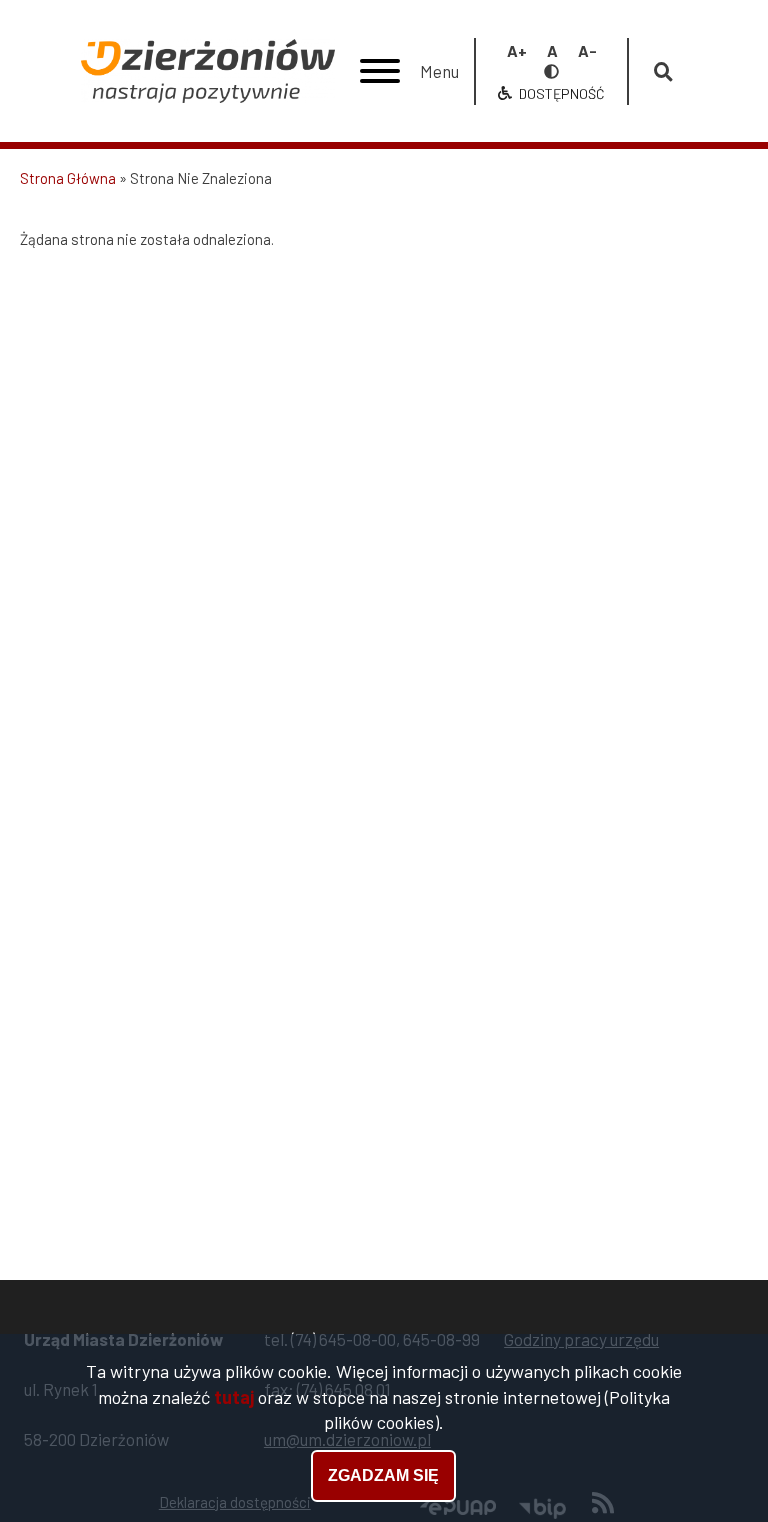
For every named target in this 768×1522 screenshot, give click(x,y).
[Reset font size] (552, 50)
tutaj (234, 1397)
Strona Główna (68, 178)
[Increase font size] (517, 50)
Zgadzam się (383, 1475)
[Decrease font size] (587, 50)
